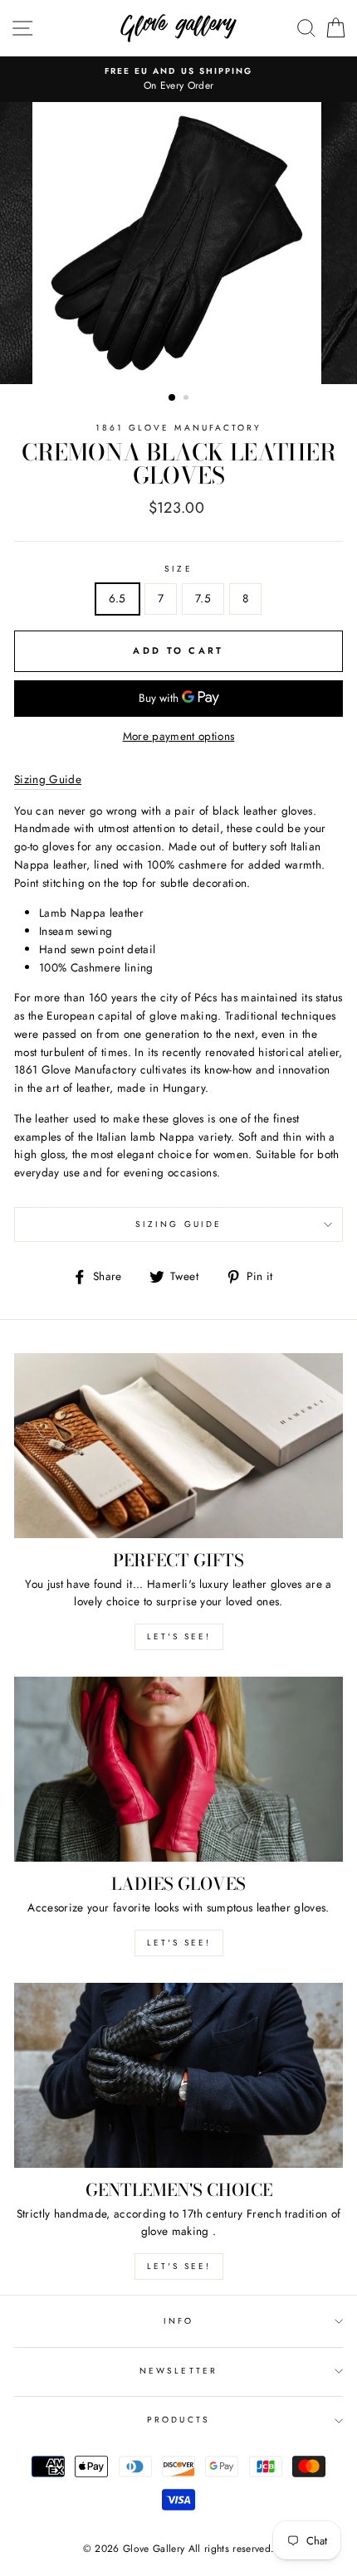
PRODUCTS (178, 2420)
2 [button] (188, 399)
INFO (178, 2321)
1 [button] (173, 398)
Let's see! (179, 1636)
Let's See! (179, 1943)
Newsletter (178, 2371)
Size (178, 569)
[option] (178, 80)
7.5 (203, 598)
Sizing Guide (178, 1224)
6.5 (117, 598)
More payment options (179, 736)
